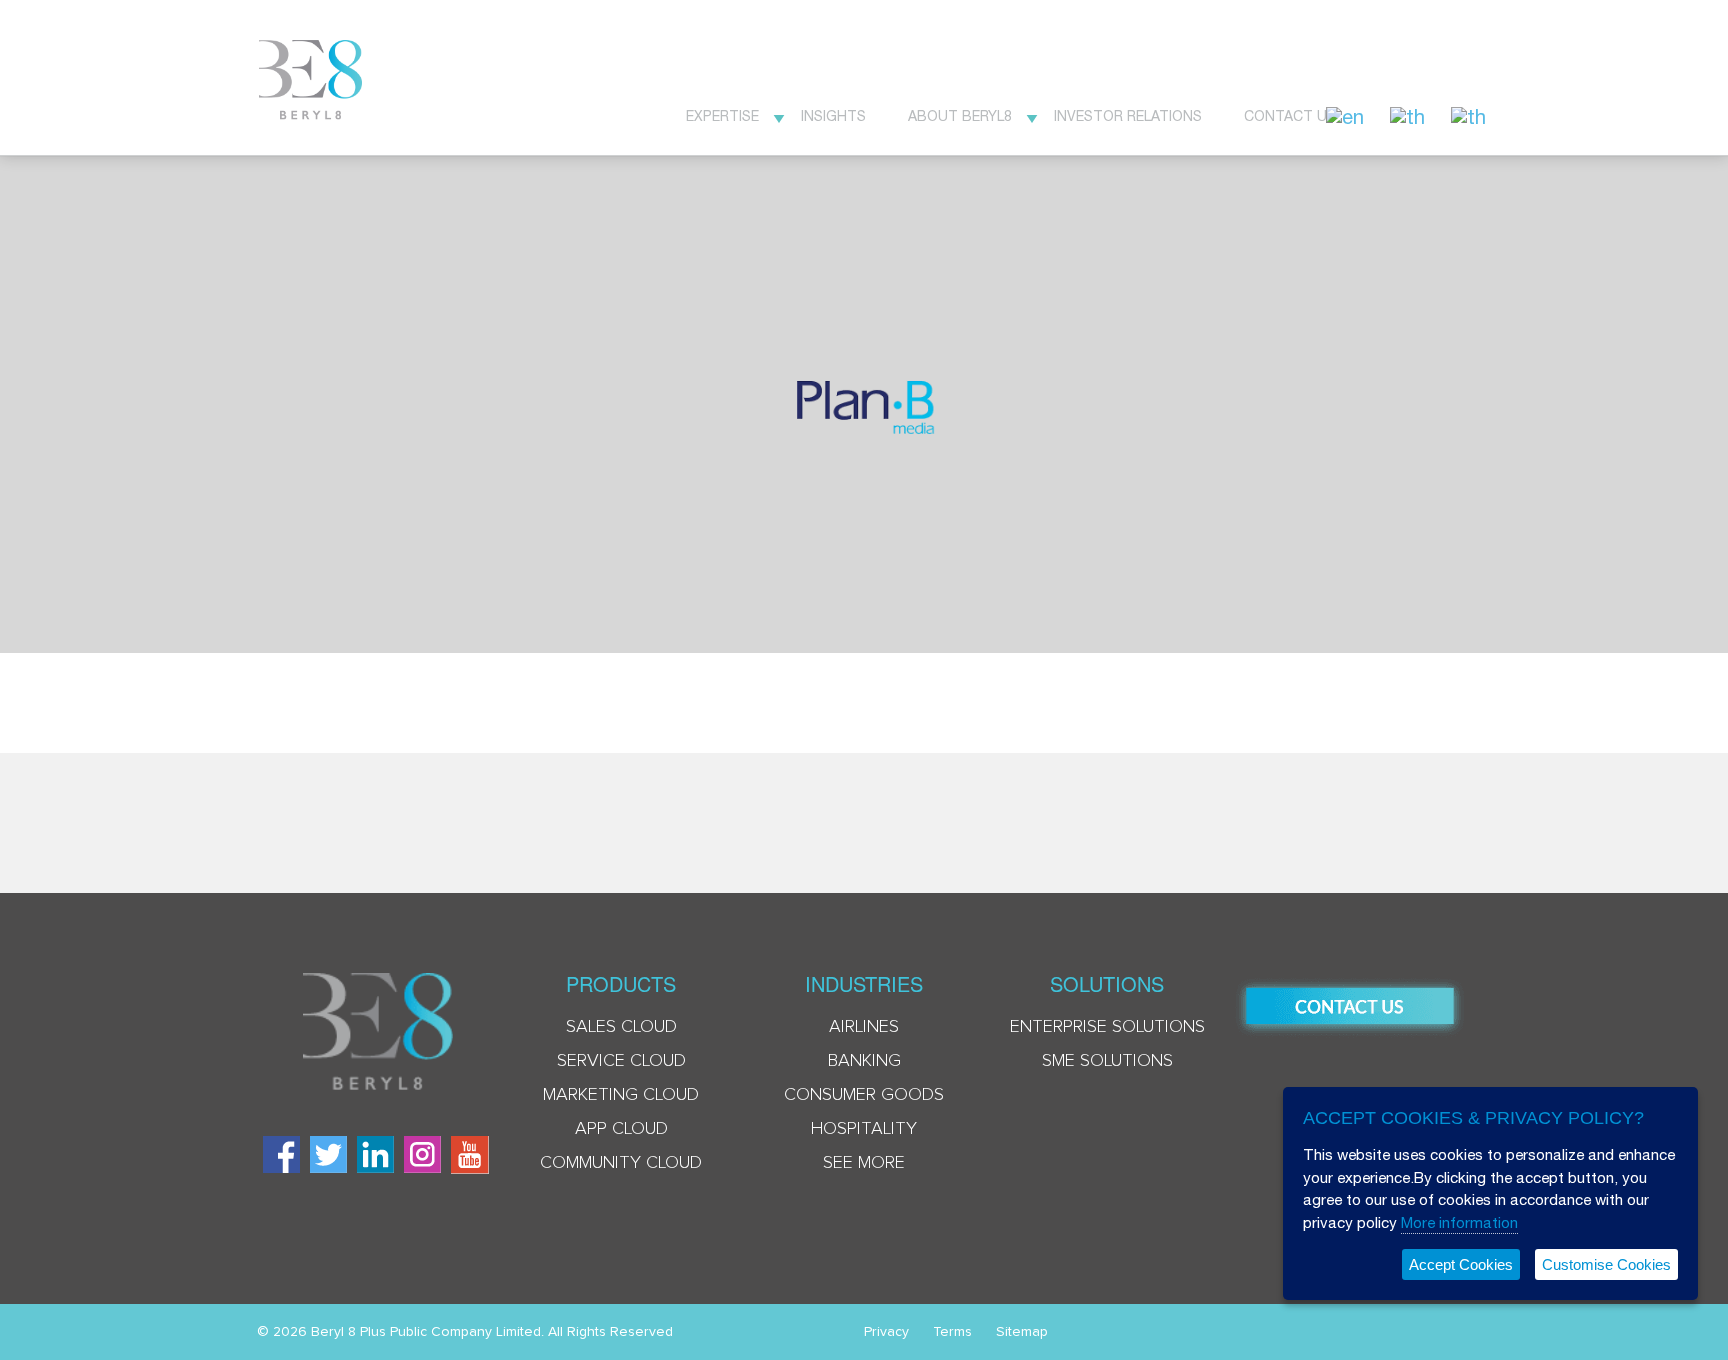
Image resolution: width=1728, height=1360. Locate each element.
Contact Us (1290, 116)
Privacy (886, 1332)
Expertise (722, 116)
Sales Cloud (621, 1027)
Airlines (864, 1027)
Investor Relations (1128, 116)
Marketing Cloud (621, 1095)
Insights (833, 116)
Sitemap (1022, 1332)
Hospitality (864, 1129)
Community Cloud (621, 1163)
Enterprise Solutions (1107, 1027)
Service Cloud (621, 1061)
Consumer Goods (864, 1095)
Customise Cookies (1606, 1264)
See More (864, 1163)
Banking (864, 1061)
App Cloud (621, 1129)
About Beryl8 (960, 116)
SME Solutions (1107, 1061)
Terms (952, 1332)
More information (1459, 1222)
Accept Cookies (1461, 1264)
